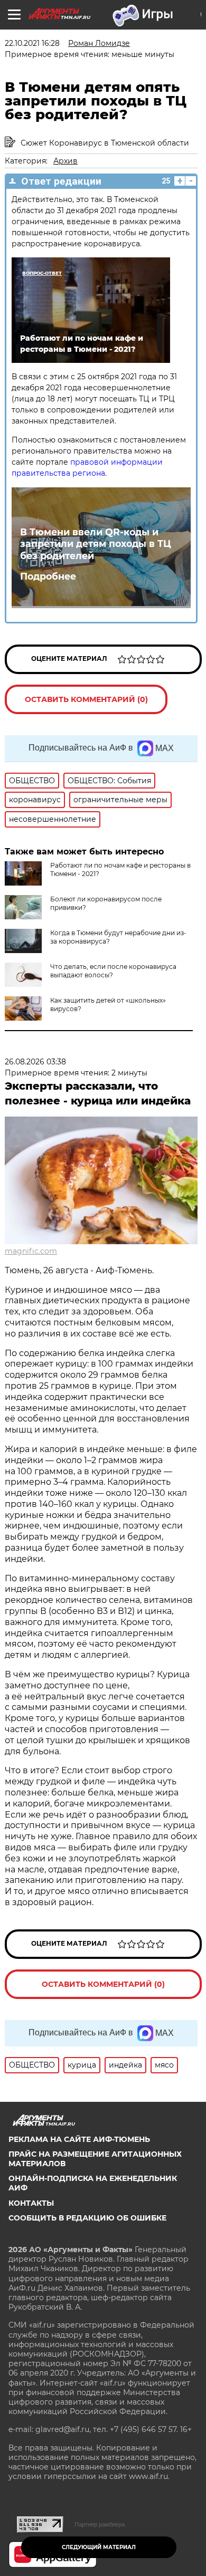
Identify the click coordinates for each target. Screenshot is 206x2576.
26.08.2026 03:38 (35, 1062)
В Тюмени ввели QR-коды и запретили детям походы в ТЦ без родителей (96, 544)
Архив (65, 161)
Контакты (31, 2203)
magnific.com (31, 1251)
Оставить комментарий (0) (86, 699)
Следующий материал (99, 2547)
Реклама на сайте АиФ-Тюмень (79, 2139)
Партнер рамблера (100, 2524)
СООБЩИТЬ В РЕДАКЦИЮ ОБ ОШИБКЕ (87, 2218)
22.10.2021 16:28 (32, 43)
